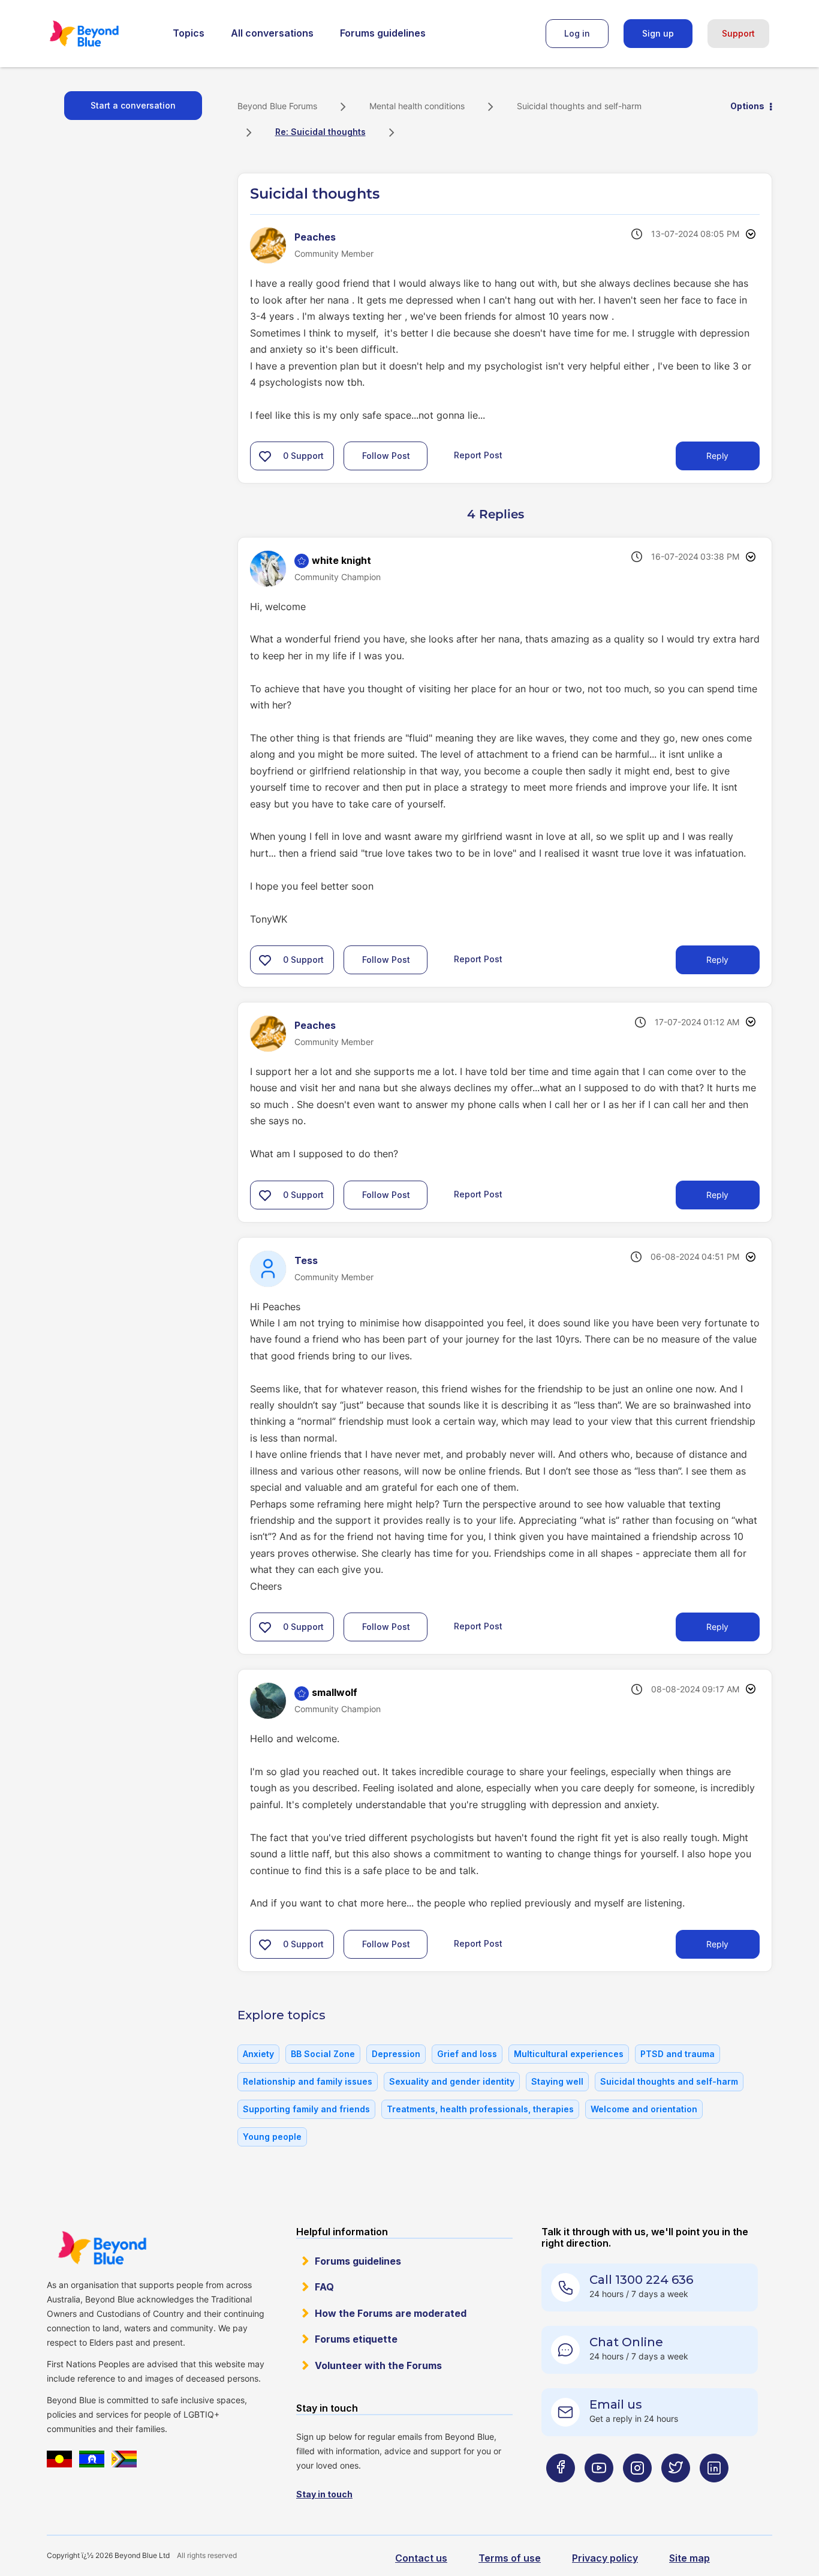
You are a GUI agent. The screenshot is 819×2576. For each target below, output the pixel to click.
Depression (396, 2054)
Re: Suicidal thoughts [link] (320, 132)
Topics (189, 33)
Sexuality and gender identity (452, 2081)
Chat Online (626, 2342)
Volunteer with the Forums (378, 2365)
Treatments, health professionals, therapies (480, 2109)
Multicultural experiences (569, 2054)
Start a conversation (133, 105)
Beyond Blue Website (102, 2248)
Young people (272, 2137)
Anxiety (258, 2054)
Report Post (478, 455)
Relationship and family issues (308, 2081)
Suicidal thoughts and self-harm (579, 106)
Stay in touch (324, 2494)
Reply (717, 456)
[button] (265, 456)
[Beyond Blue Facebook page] (561, 2492)
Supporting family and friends (306, 2109)
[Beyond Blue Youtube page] (599, 2492)
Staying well (557, 2081)
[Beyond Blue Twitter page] (676, 2492)
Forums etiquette (356, 2339)
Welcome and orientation (644, 2109)
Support (738, 33)
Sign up (658, 33)
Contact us (421, 2558)
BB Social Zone (323, 2054)
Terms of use (510, 2558)
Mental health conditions (417, 106)
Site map (689, 2558)
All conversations (272, 33)
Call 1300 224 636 (641, 2280)
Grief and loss (467, 2054)
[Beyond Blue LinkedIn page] (714, 2492)
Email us (616, 2404)
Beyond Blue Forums (101, 34)
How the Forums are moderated (391, 2313)
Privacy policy (605, 2558)
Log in (577, 33)
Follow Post (386, 456)
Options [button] (747, 106)
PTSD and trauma (678, 2054)
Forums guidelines (383, 33)
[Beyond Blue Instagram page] (637, 2492)
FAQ (324, 2287)
